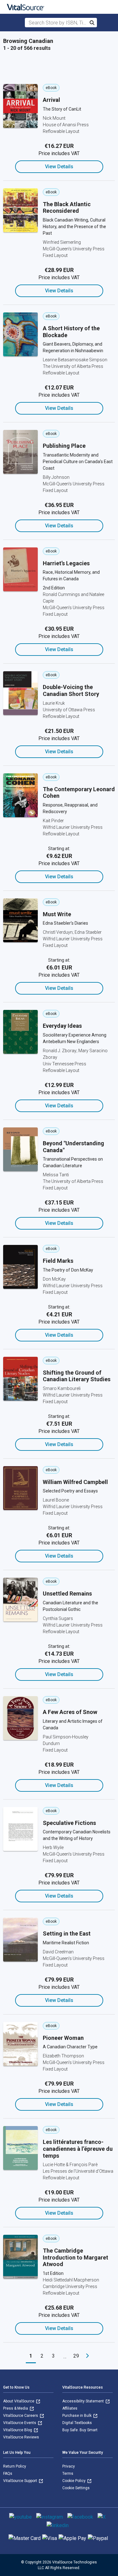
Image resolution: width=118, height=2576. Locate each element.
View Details (59, 167)
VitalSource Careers (21, 2416)
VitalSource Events (20, 2423)
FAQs (8, 2474)
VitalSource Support (21, 2481)
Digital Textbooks (77, 2423)
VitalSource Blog (18, 2430)
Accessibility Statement (84, 2401)
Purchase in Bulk (77, 2416)
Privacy (69, 2466)
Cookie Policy (74, 2481)
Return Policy (15, 2466)
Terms (68, 2474)
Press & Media (16, 2408)
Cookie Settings (76, 2488)
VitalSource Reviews (21, 2437)
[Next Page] (87, 2356)
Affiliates (70, 2408)
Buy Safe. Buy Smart (80, 2430)
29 (76, 2356)
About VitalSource (19, 2401)
